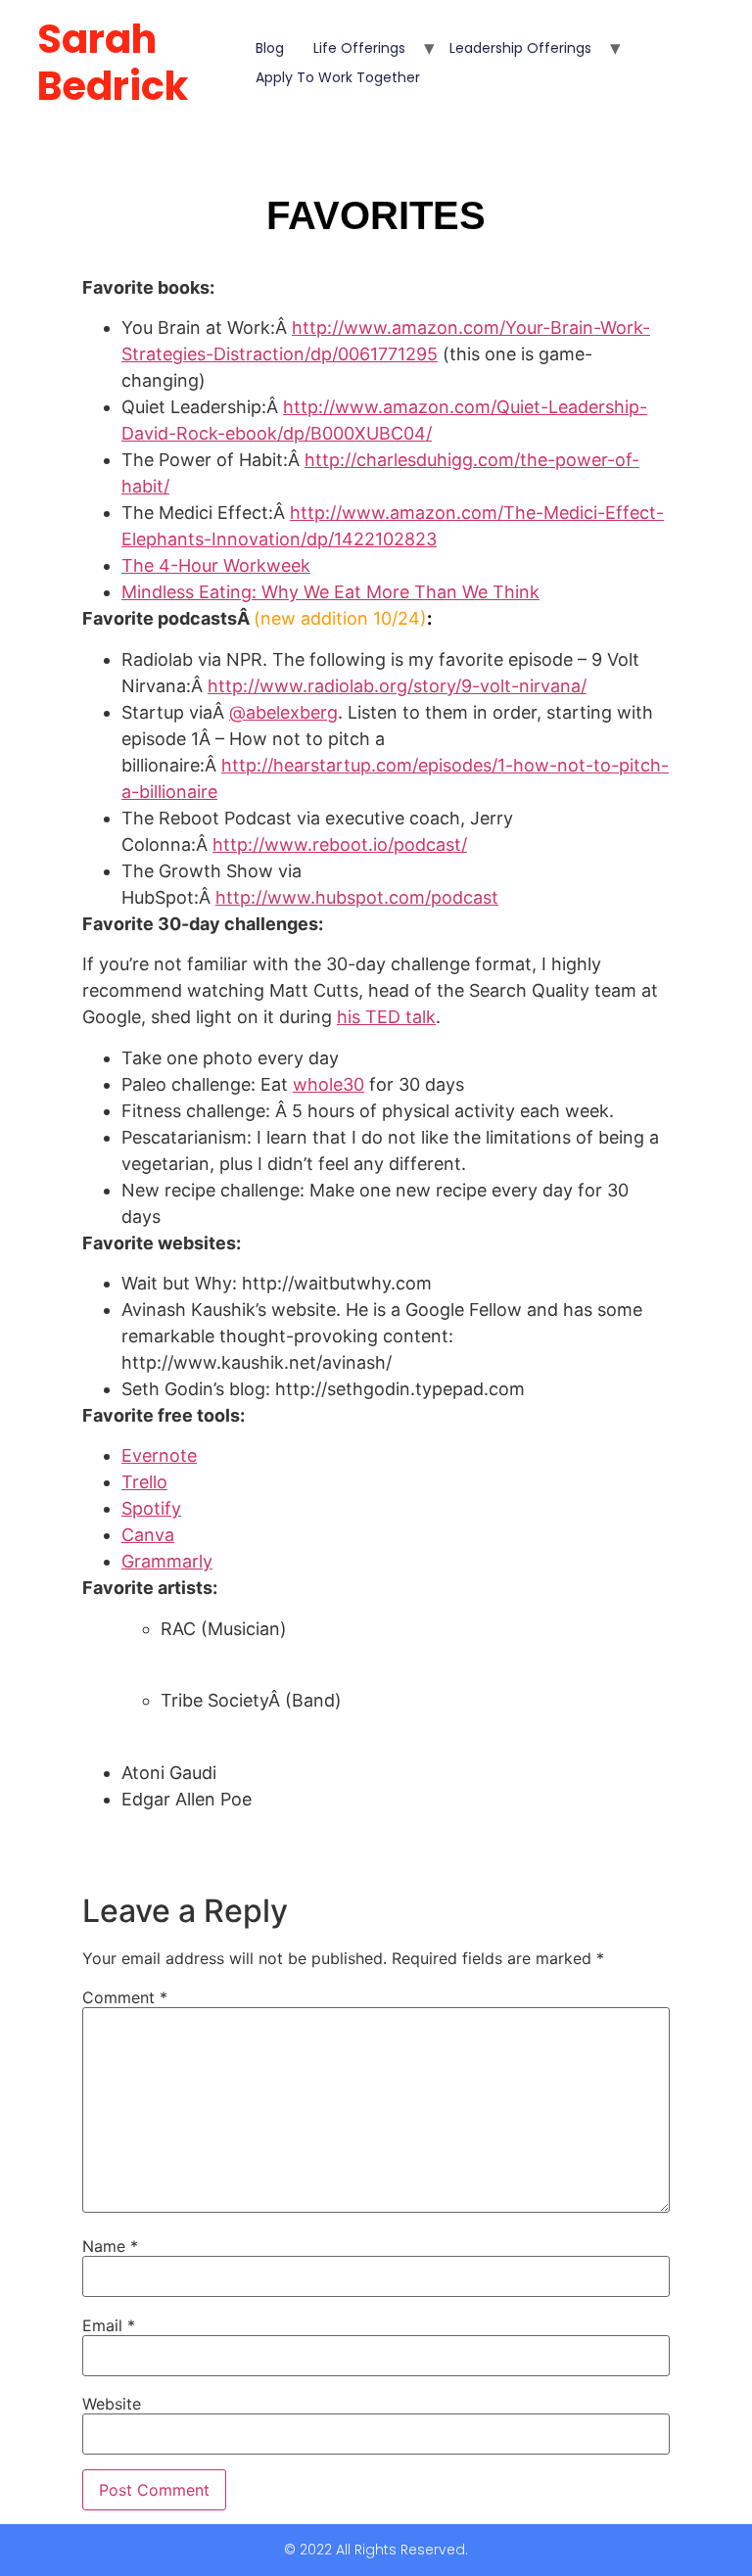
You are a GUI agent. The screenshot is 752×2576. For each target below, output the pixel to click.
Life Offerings (359, 48)
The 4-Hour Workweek (216, 565)
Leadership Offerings (520, 48)
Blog (270, 48)
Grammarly (167, 1561)
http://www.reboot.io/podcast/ (340, 844)
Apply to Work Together (338, 77)
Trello (144, 1482)
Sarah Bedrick (113, 63)
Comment (125, 1997)
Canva (148, 1535)
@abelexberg (283, 712)
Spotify (151, 1508)
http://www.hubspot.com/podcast (357, 897)
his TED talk (386, 1017)
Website (112, 2404)
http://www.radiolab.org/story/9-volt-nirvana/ (397, 686)
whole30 (329, 1084)
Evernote (159, 1455)
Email (109, 2325)
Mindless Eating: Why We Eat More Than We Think (330, 592)
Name (110, 2246)
